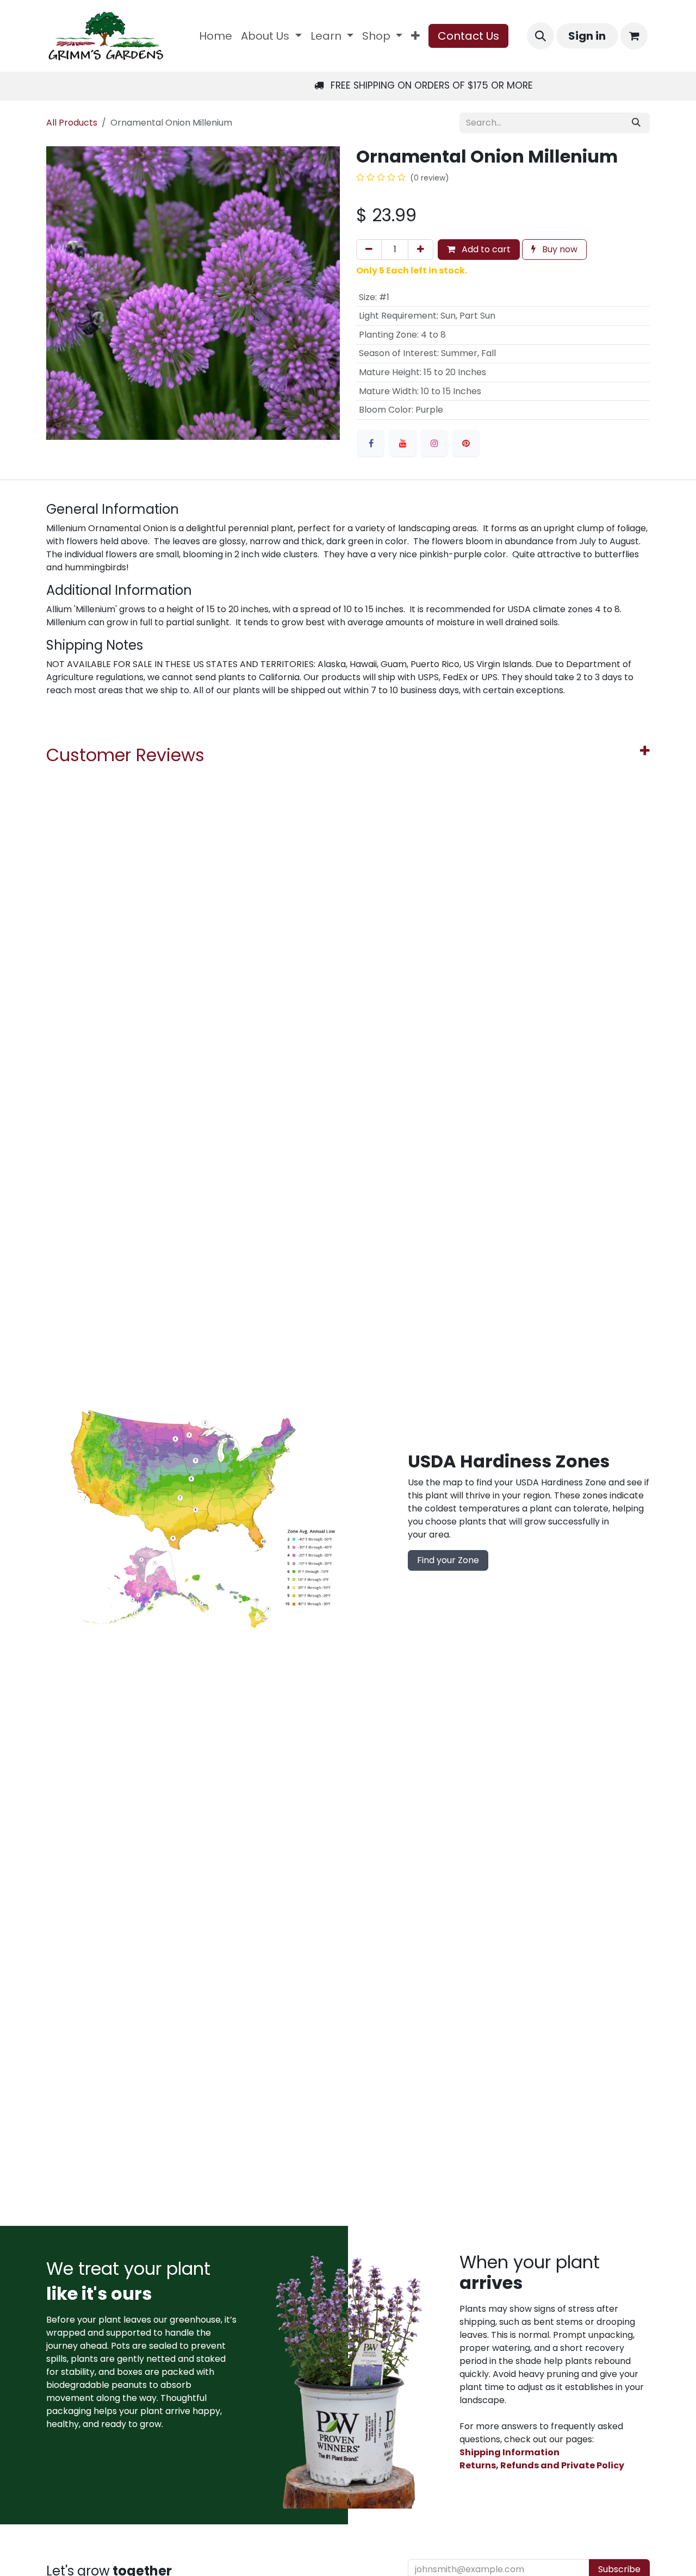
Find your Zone (448, 1560)
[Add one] (421, 250)
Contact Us (468, 36)
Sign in (587, 36)
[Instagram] (434, 443)
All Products (72, 123)
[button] (540, 36)
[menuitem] (216, 36)
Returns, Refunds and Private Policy (542, 2465)
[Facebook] (371, 443)
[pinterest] (466, 443)
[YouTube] (403, 443)
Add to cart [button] (485, 249)
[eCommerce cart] (634, 36)
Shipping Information (509, 2452)
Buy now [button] (559, 249)
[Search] (636, 123)
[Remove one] (369, 250)
